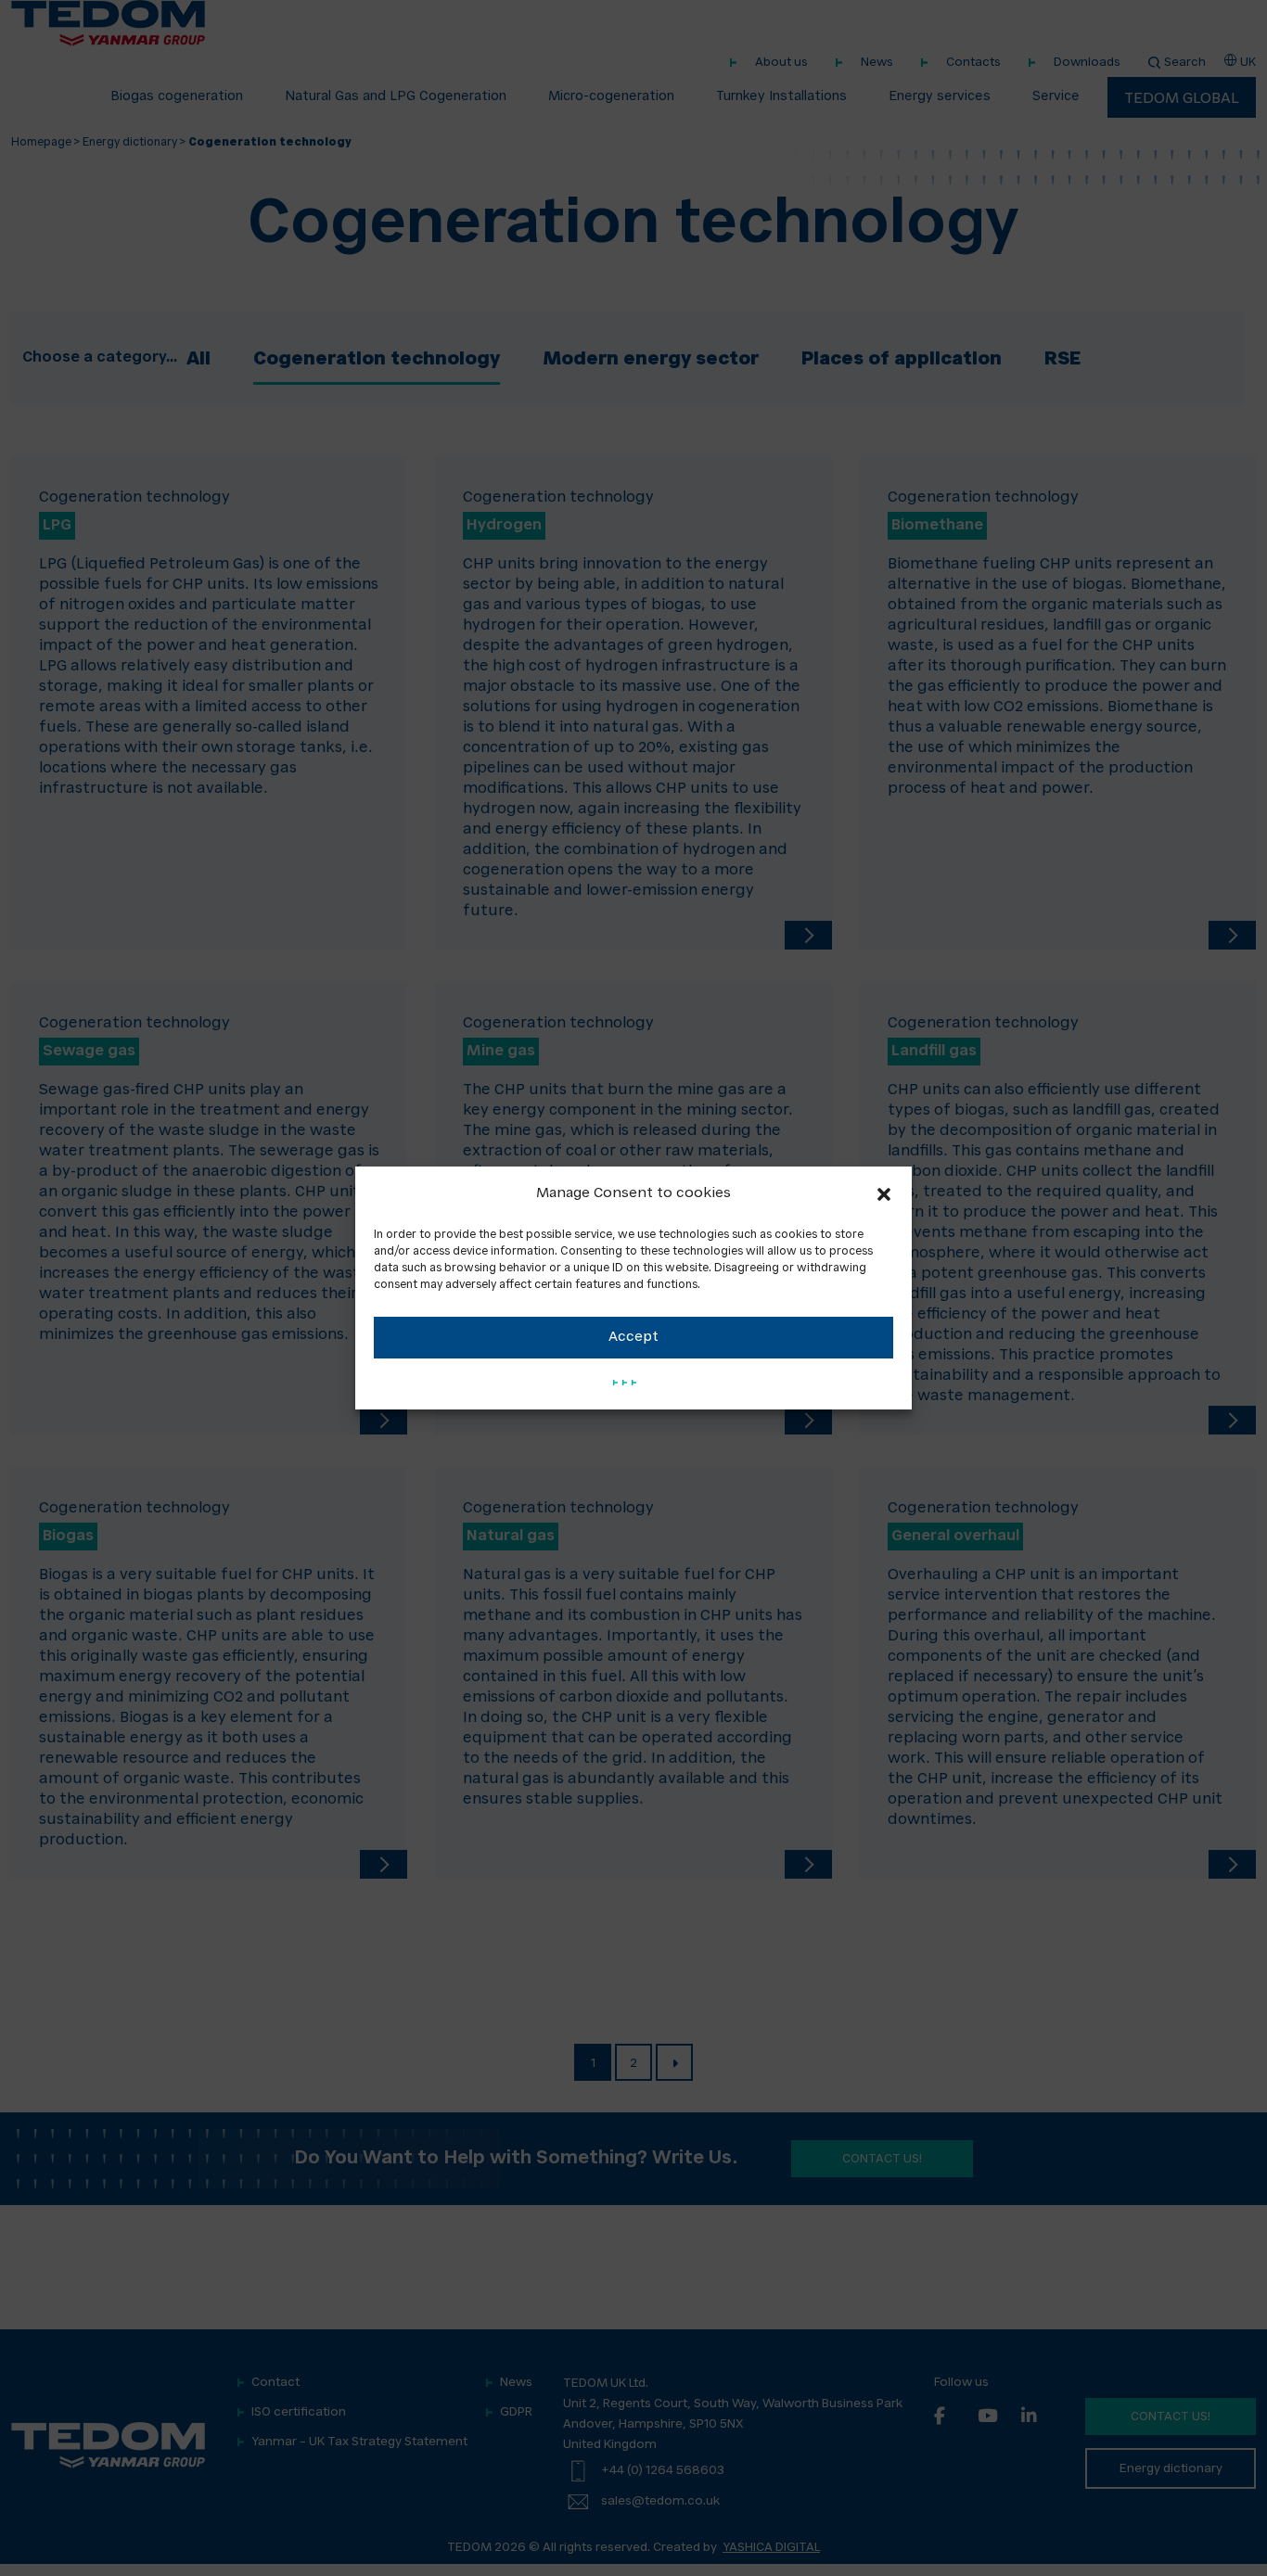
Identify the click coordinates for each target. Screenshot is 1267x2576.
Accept (633, 1338)
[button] (884, 1194)
